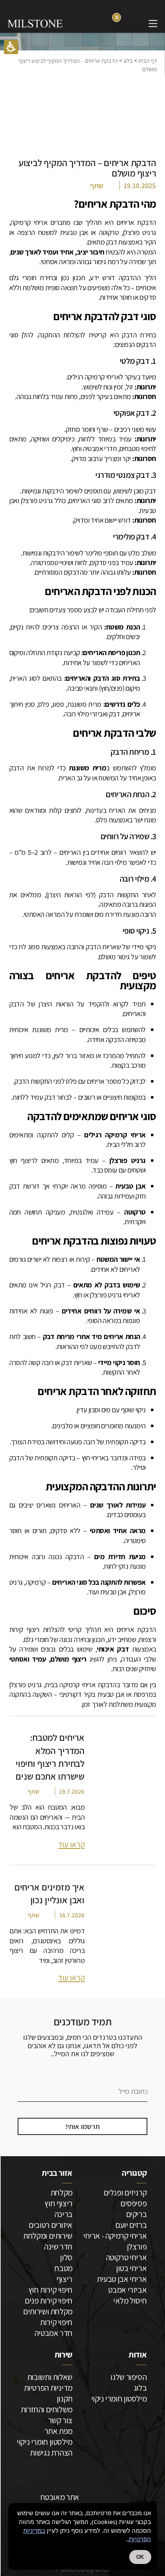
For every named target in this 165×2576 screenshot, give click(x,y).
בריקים (137, 2214)
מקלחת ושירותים (48, 2311)
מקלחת (61, 2192)
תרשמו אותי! (82, 2126)
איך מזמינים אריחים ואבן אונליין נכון (49, 1893)
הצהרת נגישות (51, 2453)
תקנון (65, 2399)
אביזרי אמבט (127, 2290)
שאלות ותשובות (50, 2377)
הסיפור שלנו (129, 2377)
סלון (66, 2257)
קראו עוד (71, 1844)
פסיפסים (134, 2203)
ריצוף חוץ (58, 2203)
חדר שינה (58, 2246)
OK (140, 2557)
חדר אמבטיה (53, 2333)
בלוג (128, 61)
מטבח (63, 2268)
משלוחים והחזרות (47, 2409)
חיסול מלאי (130, 2300)
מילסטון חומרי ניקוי (119, 2399)
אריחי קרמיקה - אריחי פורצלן (115, 2241)
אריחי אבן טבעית (122, 2279)
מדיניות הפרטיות (48, 2388)
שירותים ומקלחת (48, 2236)
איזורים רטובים (51, 2225)
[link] (134, 23)
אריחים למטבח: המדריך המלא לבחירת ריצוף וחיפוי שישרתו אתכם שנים (50, 1757)
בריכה (63, 2214)
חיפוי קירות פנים (49, 2300)
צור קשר (60, 2420)
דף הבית (148, 61)
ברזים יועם (131, 2225)
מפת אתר (58, 2431)
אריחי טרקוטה (126, 2257)
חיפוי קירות (56, 2322)
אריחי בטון (131, 2268)
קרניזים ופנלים (125, 2192)
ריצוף (64, 2279)
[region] (82, 65)
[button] (11, 47)
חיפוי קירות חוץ (50, 2290)
